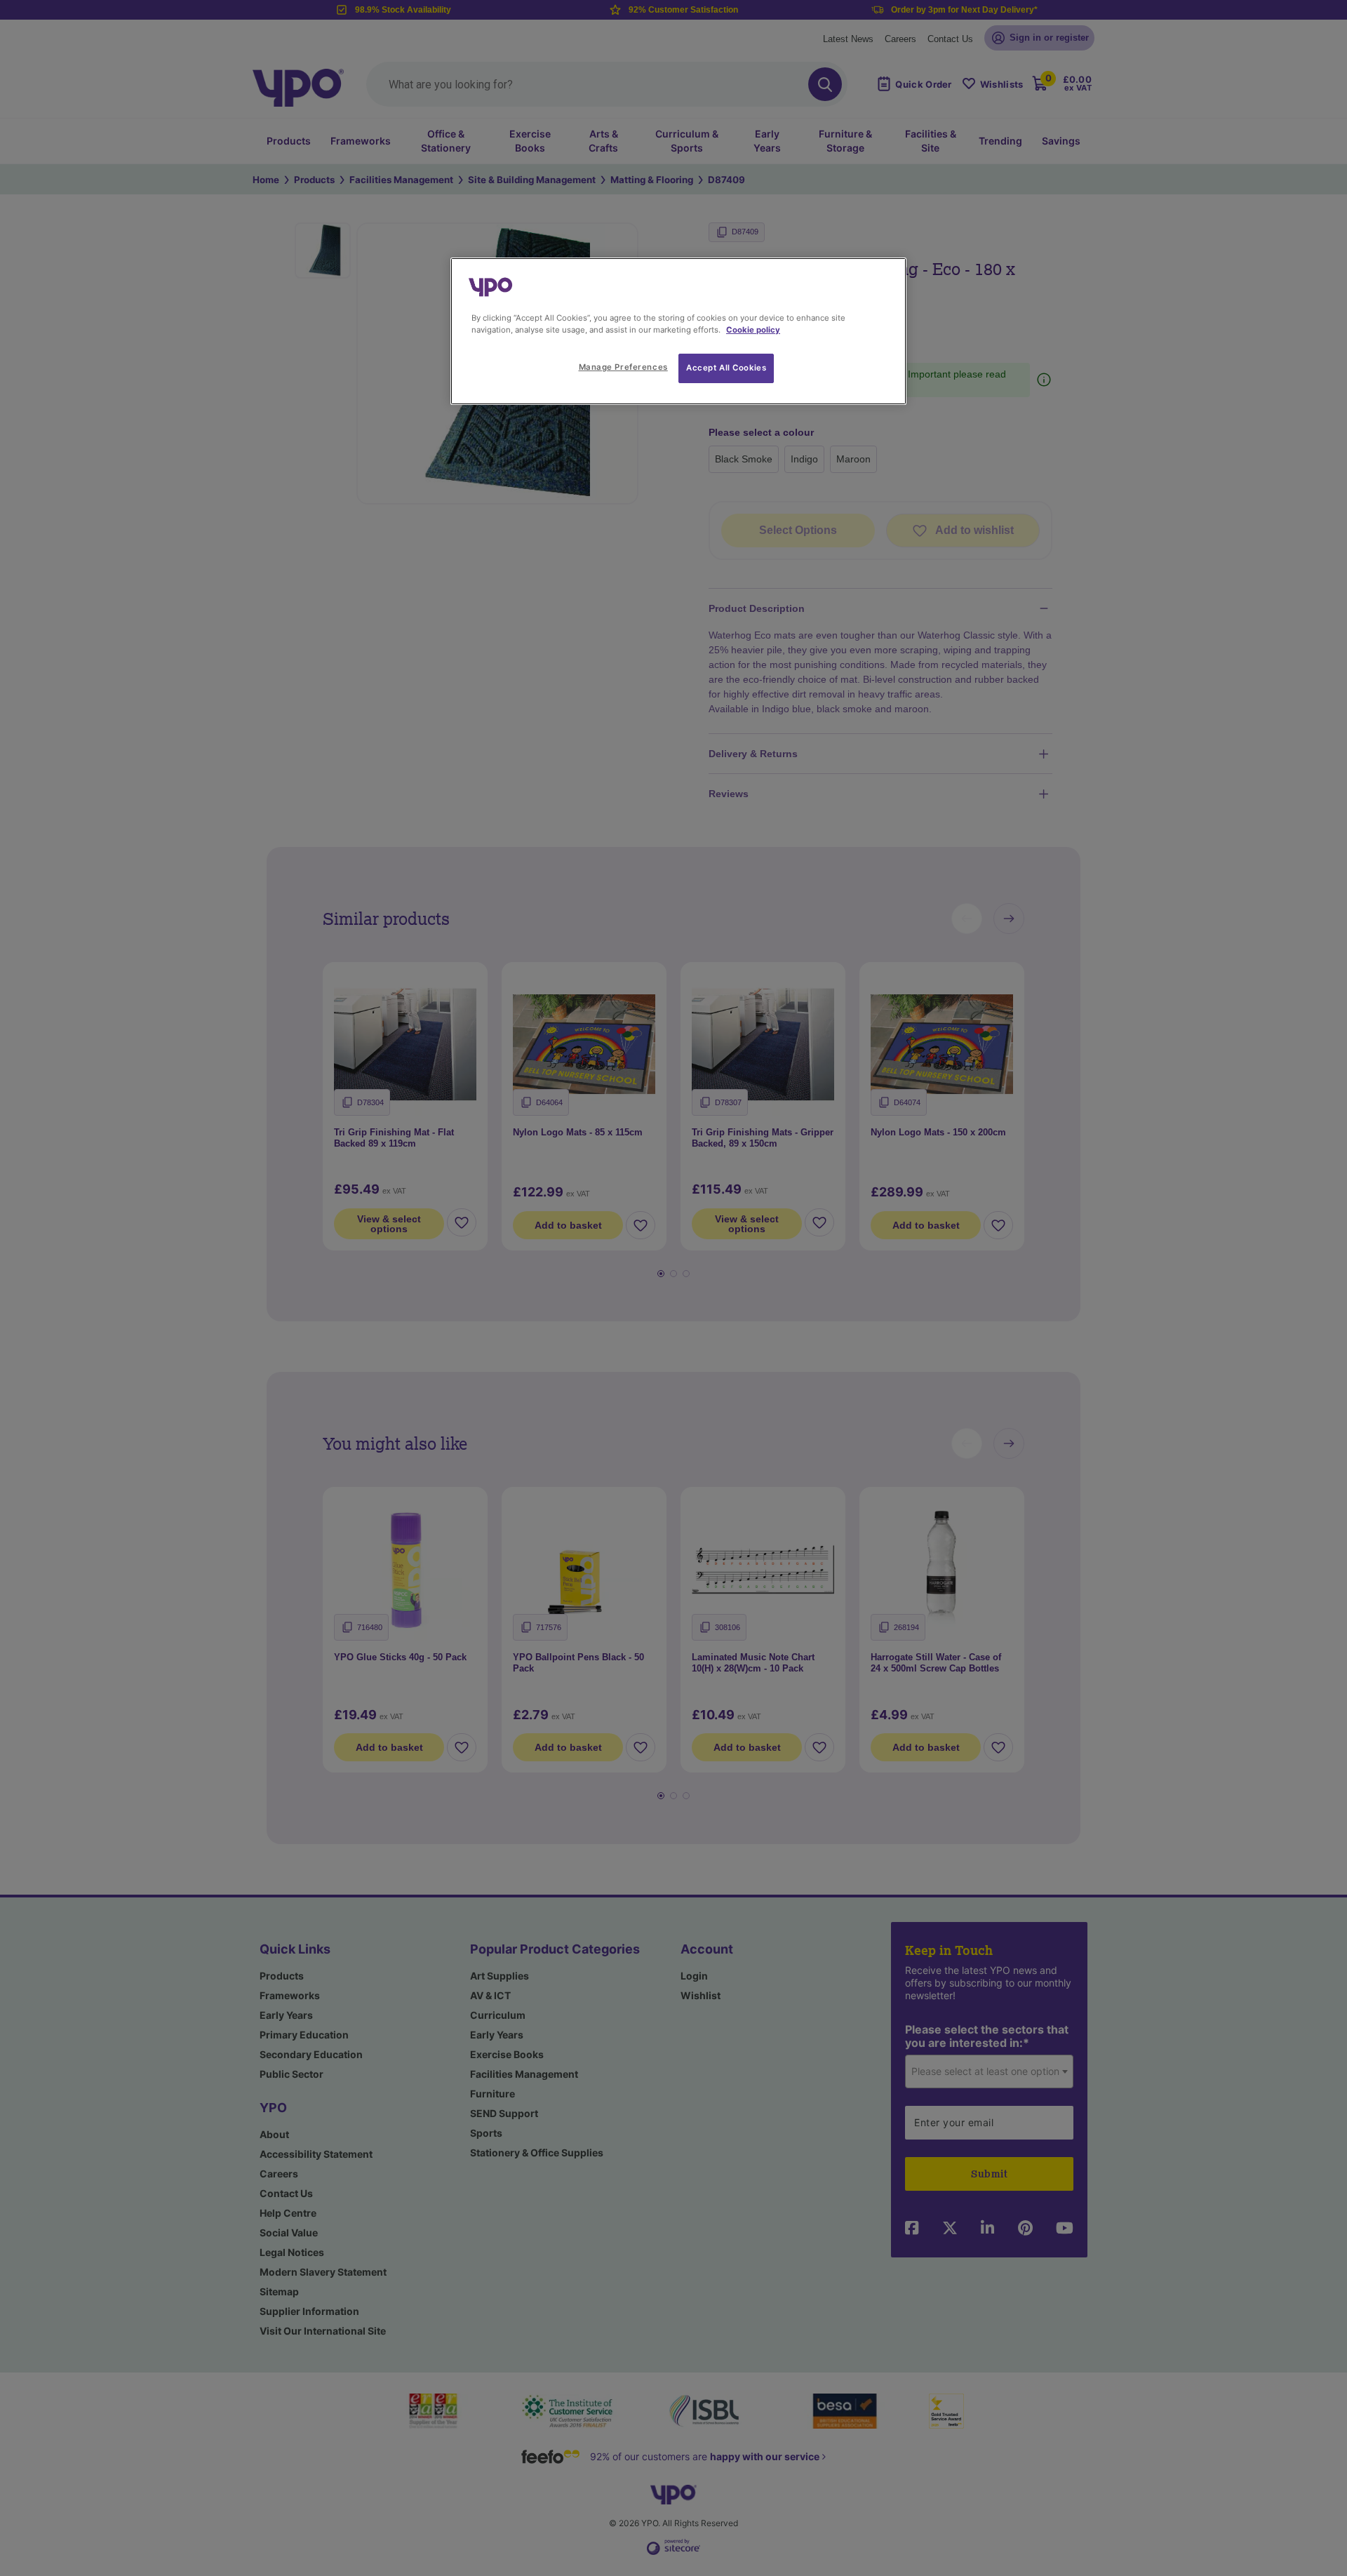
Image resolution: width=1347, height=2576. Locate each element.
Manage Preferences (623, 367)
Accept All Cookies (726, 368)
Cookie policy (753, 330)
